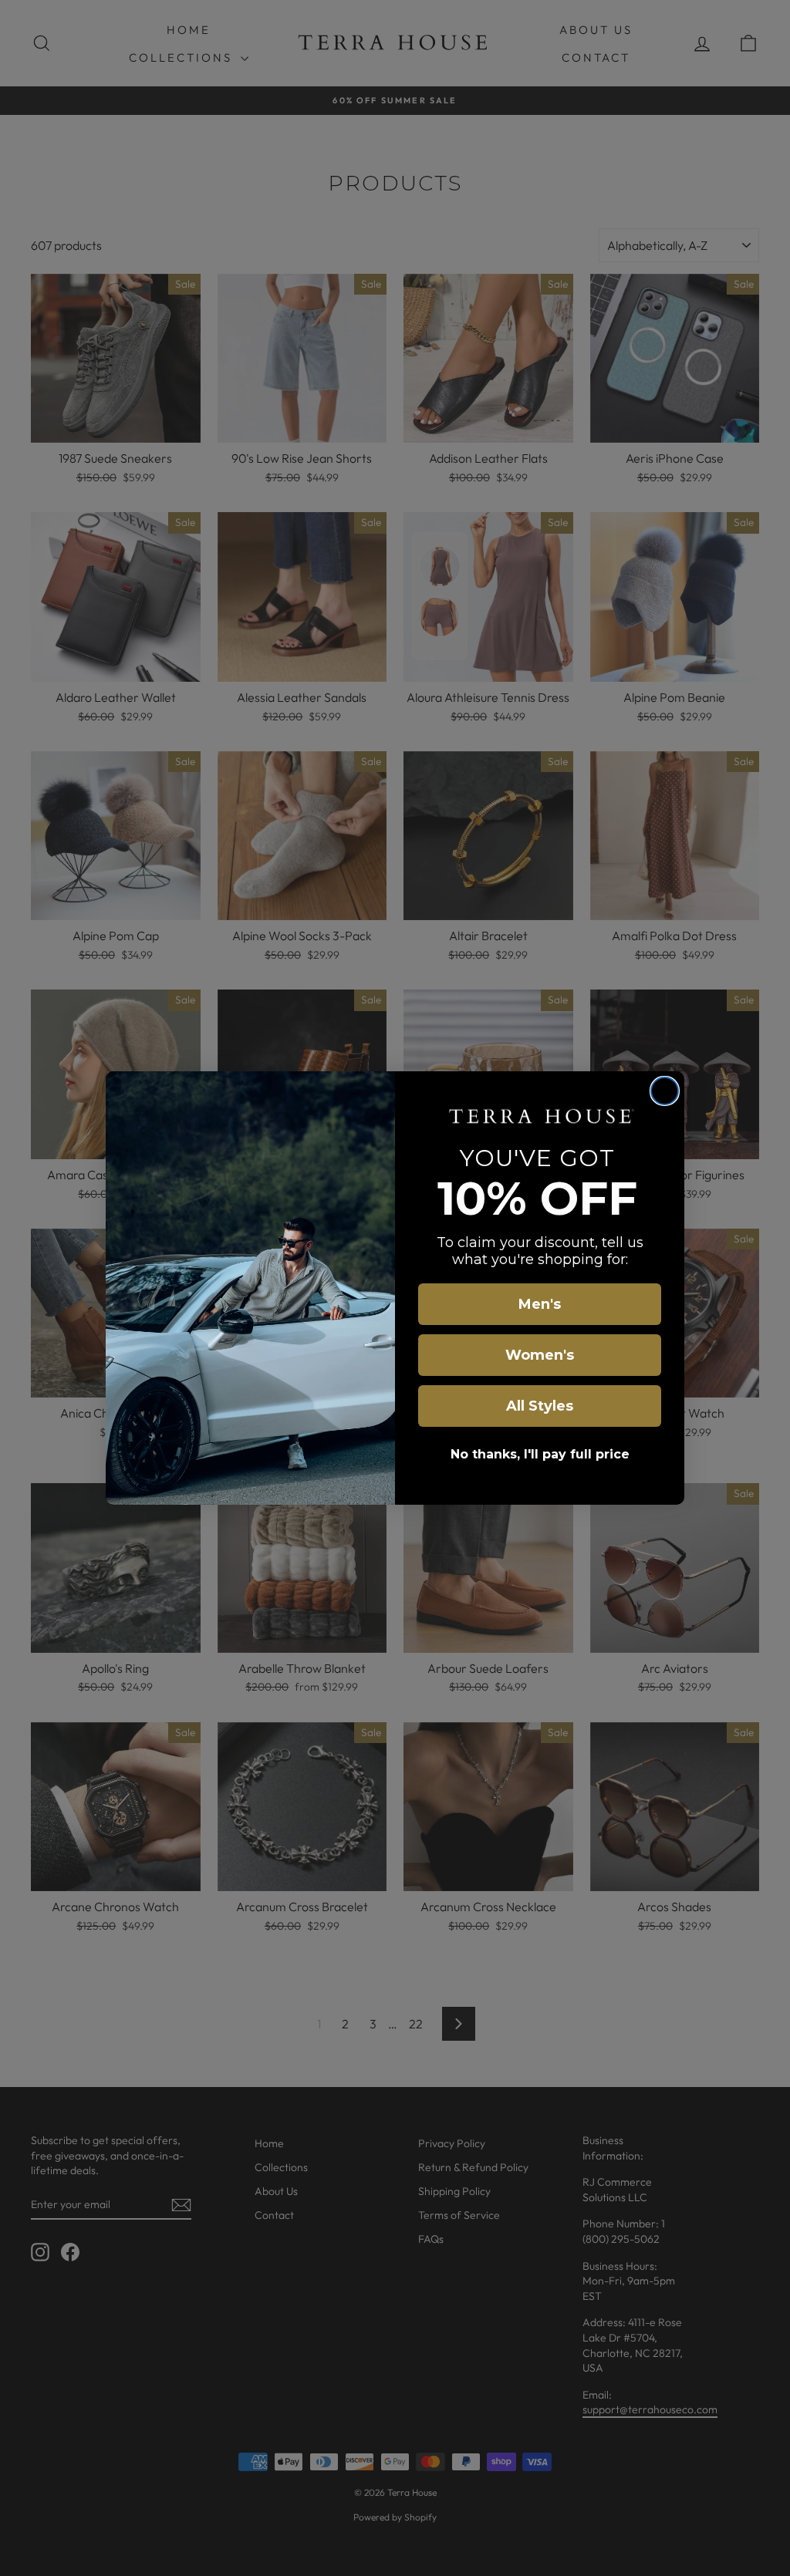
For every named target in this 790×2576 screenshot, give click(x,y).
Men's (540, 1304)
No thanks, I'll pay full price (540, 1454)
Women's (540, 1355)
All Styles (540, 1406)
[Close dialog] (665, 1091)
